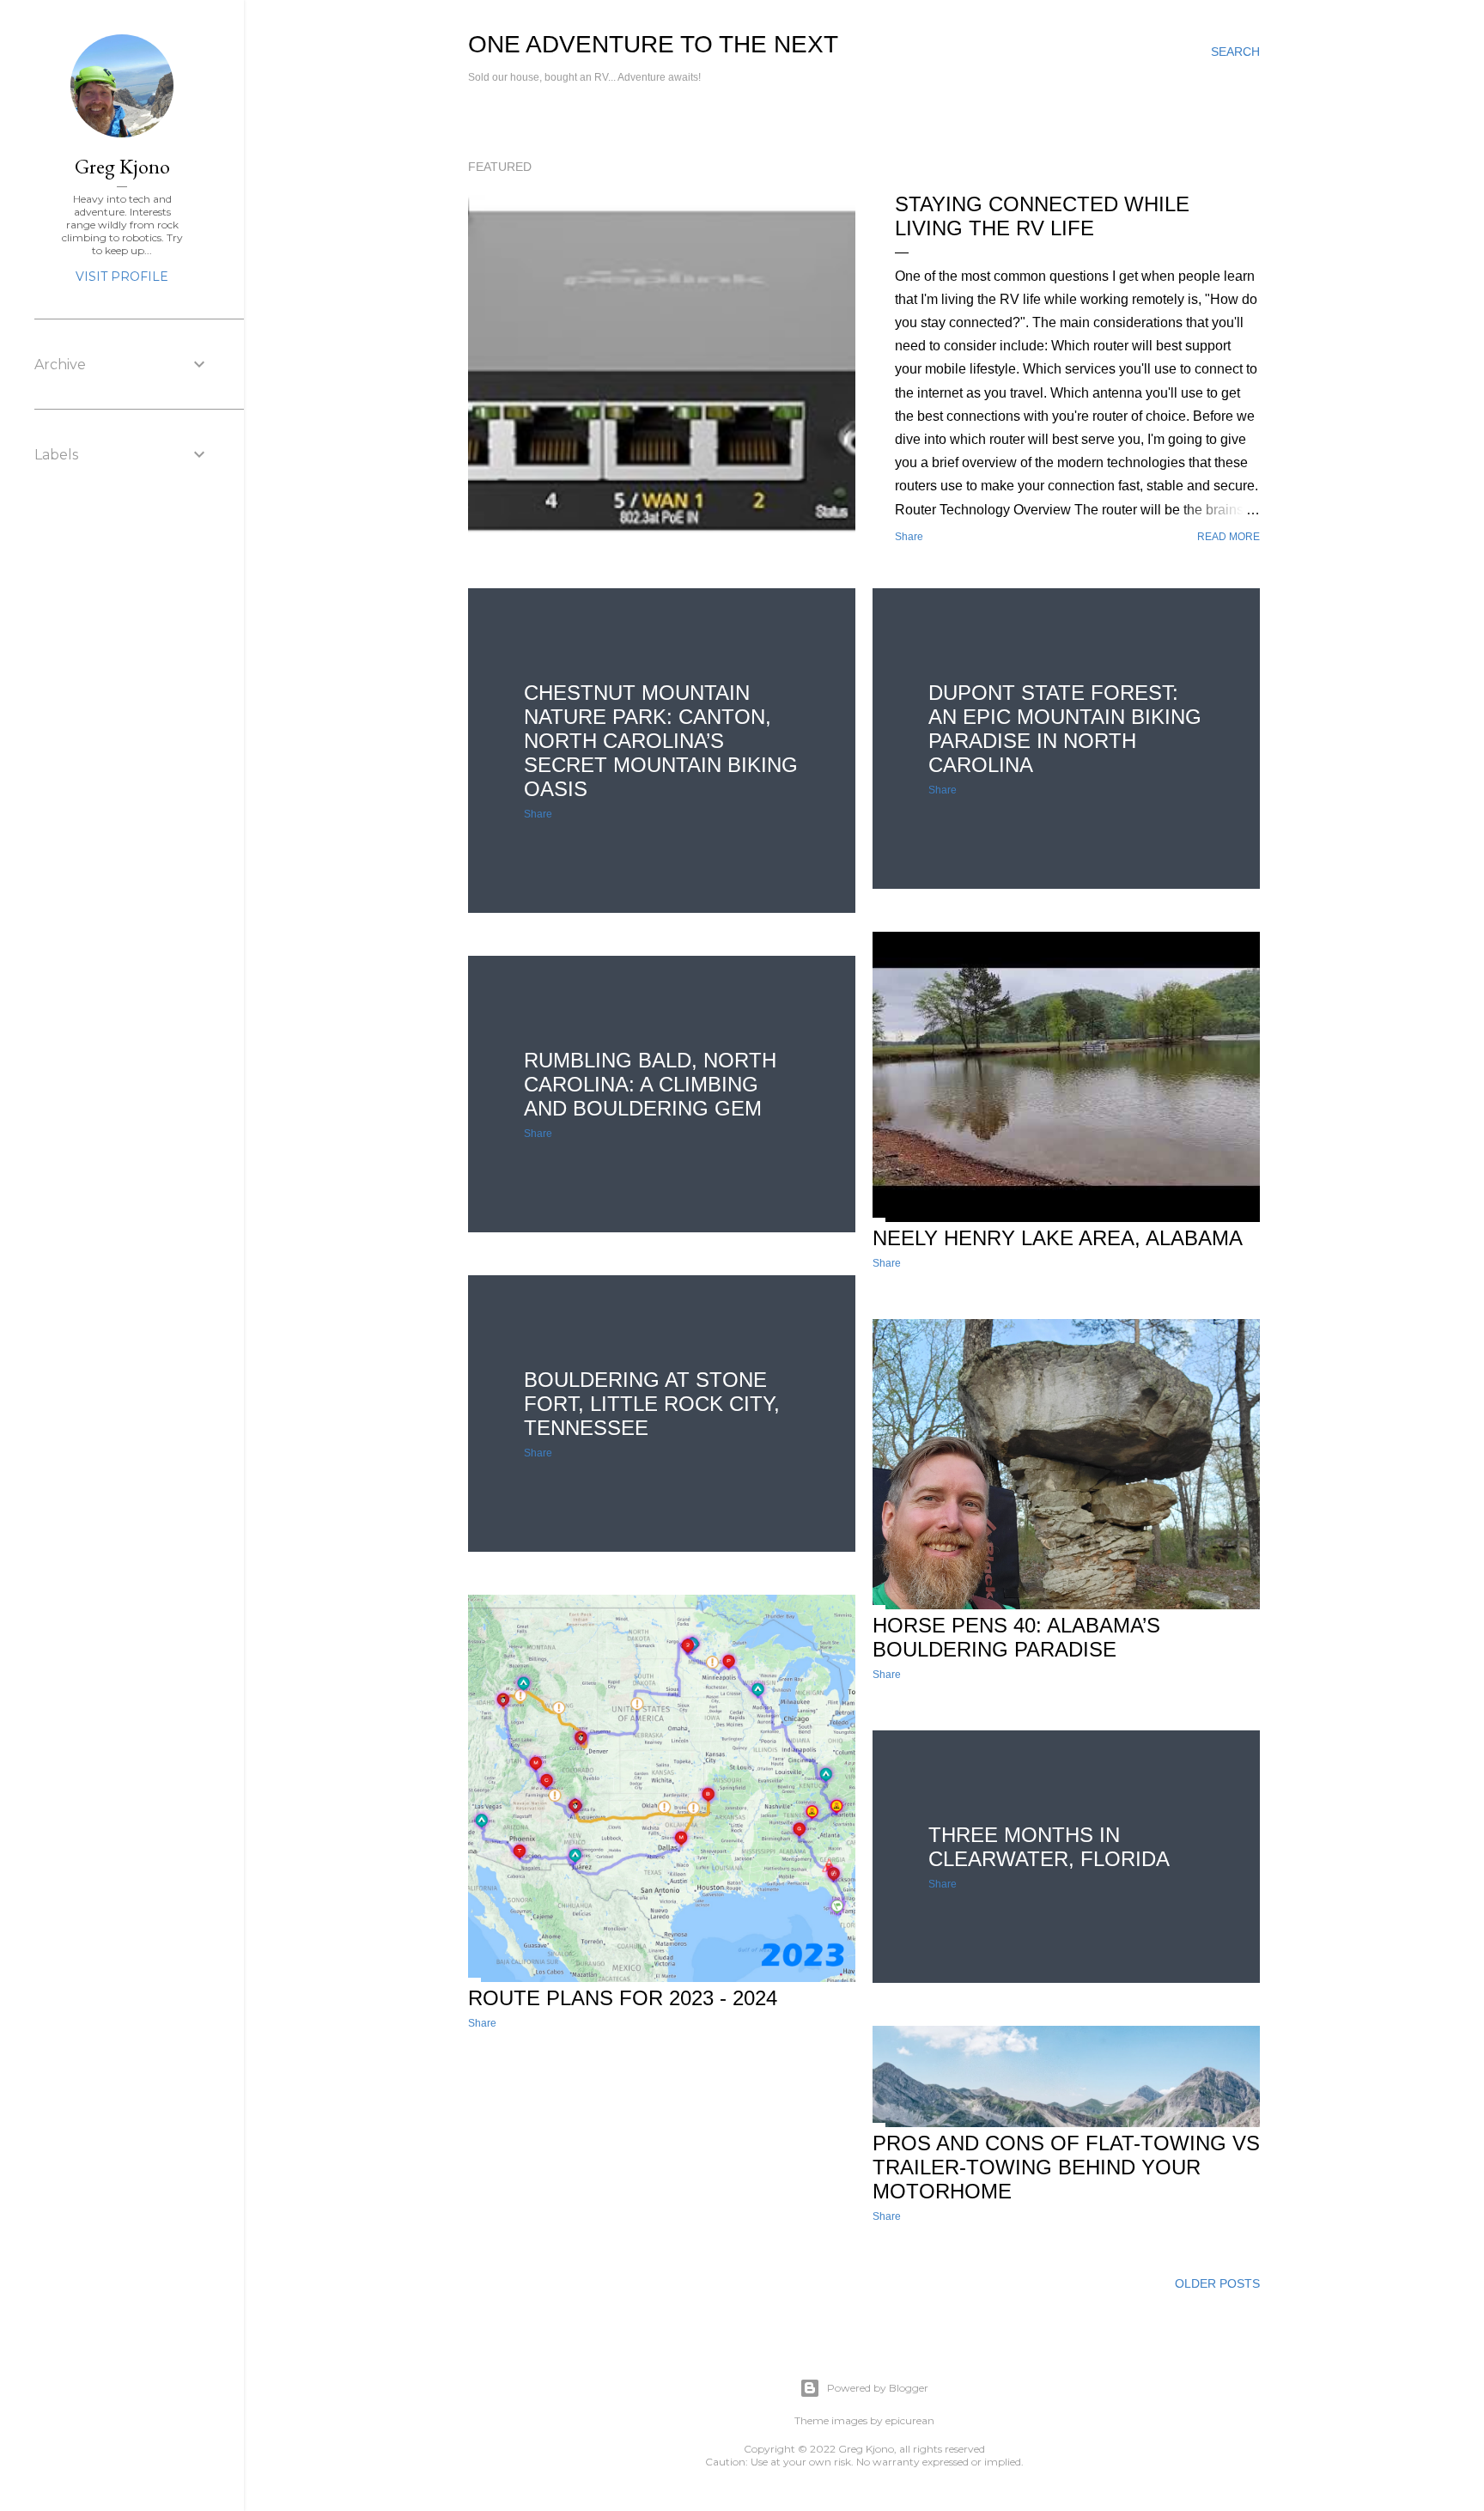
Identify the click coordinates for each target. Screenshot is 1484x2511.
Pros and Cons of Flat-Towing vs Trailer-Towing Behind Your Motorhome (1066, 2167)
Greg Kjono (866, 2449)
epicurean (910, 2420)
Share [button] (909, 537)
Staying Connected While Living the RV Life (1042, 216)
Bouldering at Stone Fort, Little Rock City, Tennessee (652, 1404)
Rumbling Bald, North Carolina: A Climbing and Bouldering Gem (650, 1084)
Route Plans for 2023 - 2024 (623, 1998)
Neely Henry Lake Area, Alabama (1058, 1238)
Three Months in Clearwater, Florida (1049, 1847)
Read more (1229, 537)
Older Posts (1217, 2283)
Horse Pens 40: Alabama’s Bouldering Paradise (1016, 1637)
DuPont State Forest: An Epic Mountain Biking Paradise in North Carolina (1065, 729)
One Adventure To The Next (653, 44)
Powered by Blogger (878, 2388)
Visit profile (122, 277)
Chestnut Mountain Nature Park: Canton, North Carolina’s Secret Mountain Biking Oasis (661, 741)
